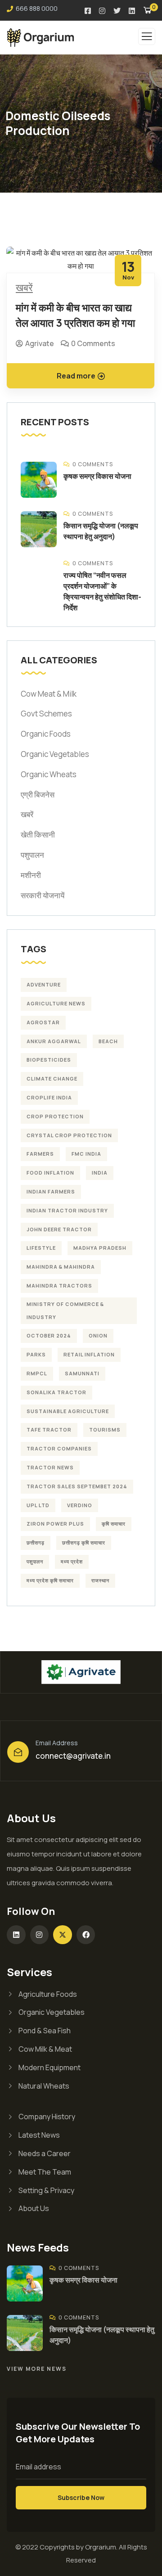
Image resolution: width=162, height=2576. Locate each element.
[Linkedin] (16, 1935)
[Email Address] (18, 1752)
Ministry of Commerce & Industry (65, 1311)
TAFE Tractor (49, 1430)
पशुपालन (32, 855)
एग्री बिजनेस (38, 795)
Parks (36, 1354)
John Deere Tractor (59, 1229)
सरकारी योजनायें (43, 895)
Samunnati (82, 1373)
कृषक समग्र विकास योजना (97, 476)
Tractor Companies (59, 1448)
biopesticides (49, 1060)
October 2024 (49, 1335)
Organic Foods (46, 734)
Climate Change (52, 1079)
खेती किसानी (38, 835)
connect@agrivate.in (73, 1756)
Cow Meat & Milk (49, 694)
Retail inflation (89, 1354)
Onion (98, 1335)
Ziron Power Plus (55, 1524)
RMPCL (37, 1373)
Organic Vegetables (55, 754)
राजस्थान (100, 1580)
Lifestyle (41, 1248)
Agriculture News (56, 1003)
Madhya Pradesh (100, 1248)
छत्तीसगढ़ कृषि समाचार (84, 1542)
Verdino (80, 1505)
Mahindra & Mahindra (61, 1267)
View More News (37, 2369)
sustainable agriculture (68, 1411)
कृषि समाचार (114, 1524)
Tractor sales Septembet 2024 (77, 1486)
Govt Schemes (46, 714)
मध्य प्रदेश (72, 1561)
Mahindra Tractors (59, 1286)
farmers (40, 1154)
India (100, 1173)
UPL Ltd (38, 1505)
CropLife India (49, 1097)
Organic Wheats (49, 774)
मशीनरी (31, 875)
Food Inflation (50, 1173)
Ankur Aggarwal (54, 1041)
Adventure (44, 984)
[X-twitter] (63, 1935)
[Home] (81, 1672)
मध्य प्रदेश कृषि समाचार (50, 1580)
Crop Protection (55, 1116)
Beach (108, 1041)
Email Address (57, 1743)
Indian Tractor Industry (67, 1210)
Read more (76, 376)
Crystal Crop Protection (69, 1135)
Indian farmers (51, 1191)
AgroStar (43, 1022)
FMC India (86, 1154)
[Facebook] (86, 1935)
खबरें (24, 288)
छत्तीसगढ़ (36, 1542)
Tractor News (50, 1467)
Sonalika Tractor (56, 1392)
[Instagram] (40, 1935)
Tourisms (105, 1430)
